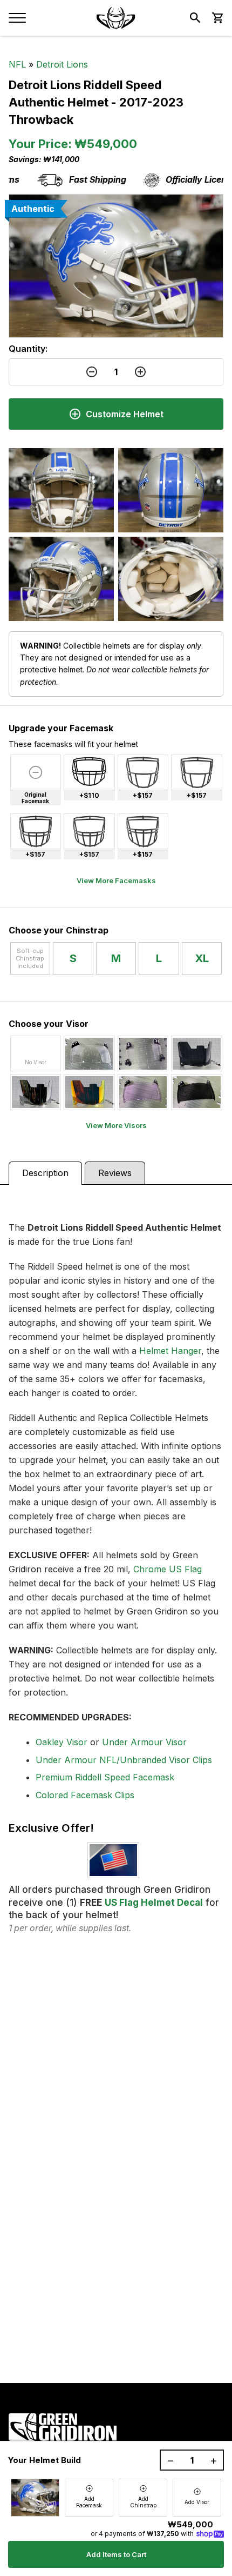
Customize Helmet (125, 414)
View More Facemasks (116, 880)
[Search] (195, 18)
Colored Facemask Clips (85, 1795)
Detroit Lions (62, 64)
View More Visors (116, 1125)
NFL (17, 64)
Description (45, 1173)
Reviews (115, 1173)
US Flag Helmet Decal (154, 1903)
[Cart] (217, 18)
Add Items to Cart (116, 2554)
